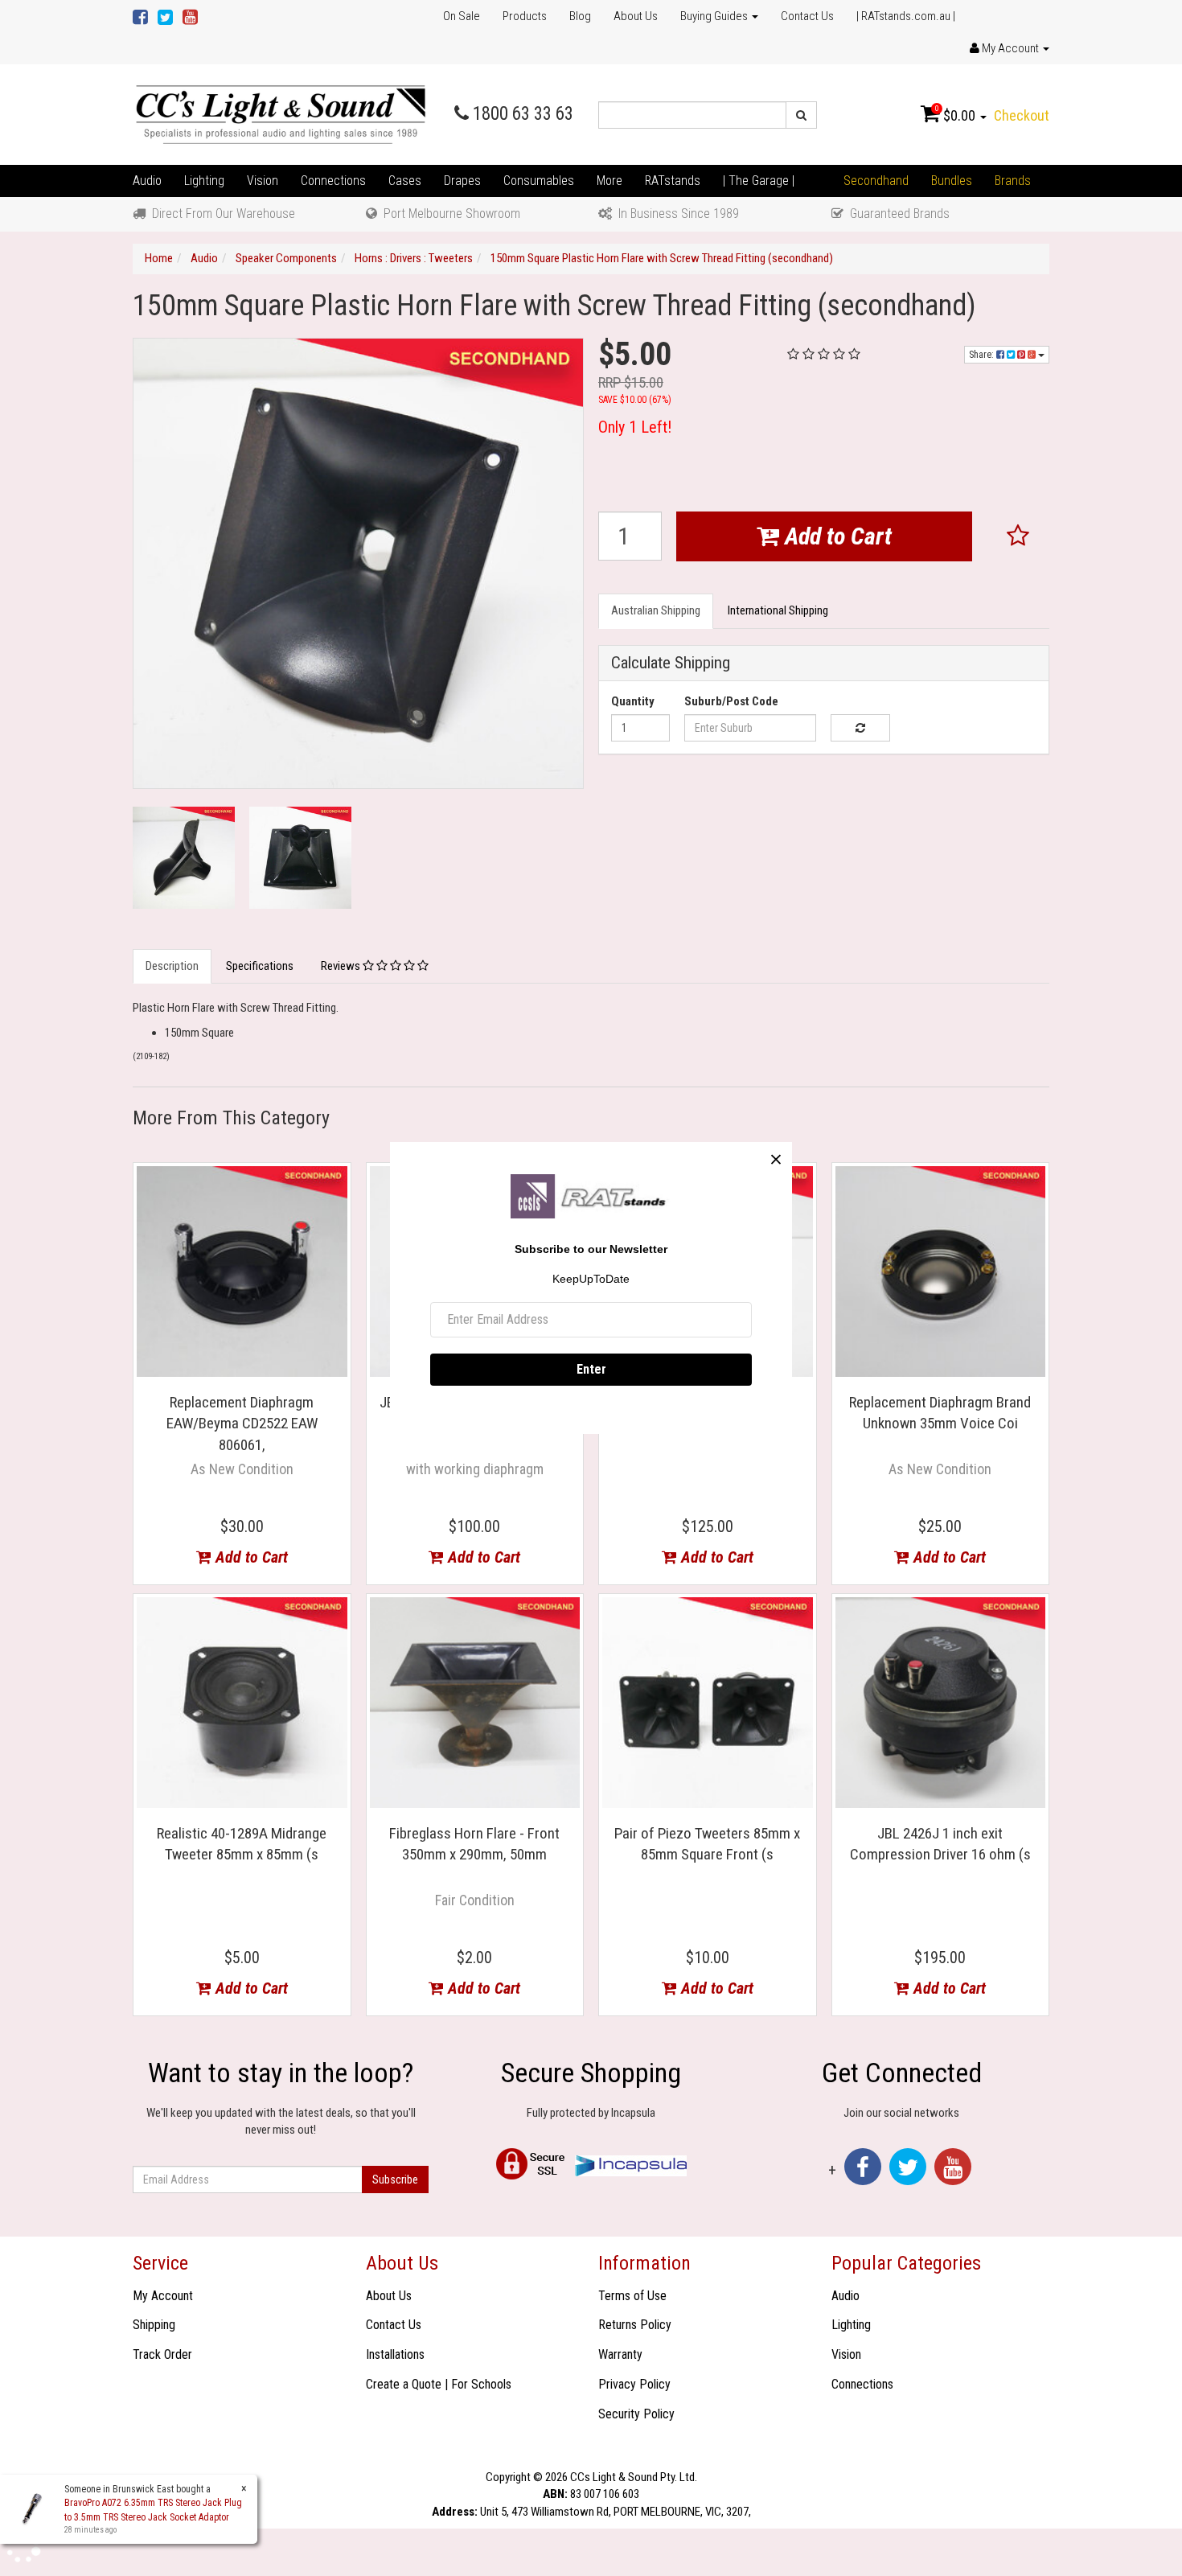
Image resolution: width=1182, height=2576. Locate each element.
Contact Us (807, 16)
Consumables (539, 181)
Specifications (260, 966)
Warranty (620, 2354)
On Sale (462, 16)
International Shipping (778, 610)
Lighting (204, 181)
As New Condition (242, 1469)
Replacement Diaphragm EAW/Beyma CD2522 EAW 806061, (242, 1424)
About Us (636, 16)
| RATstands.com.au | (906, 16)
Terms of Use (632, 2296)
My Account (163, 2296)
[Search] (801, 115)
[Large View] (184, 858)
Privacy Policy (634, 2384)
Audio (147, 181)
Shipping (154, 2325)
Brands (1013, 181)
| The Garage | (759, 181)
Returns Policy (635, 2325)
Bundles (952, 181)
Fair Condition (475, 1900)
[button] (1018, 536)
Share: (983, 355)
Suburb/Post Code (731, 701)
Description (172, 966)
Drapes (462, 181)
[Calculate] (860, 728)
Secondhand (876, 181)
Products (525, 16)
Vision (263, 181)
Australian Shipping (656, 610)
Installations (395, 2354)
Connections (333, 181)
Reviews (342, 966)
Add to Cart (835, 536)
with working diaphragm (475, 1469)
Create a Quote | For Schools (439, 2384)
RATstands (673, 181)
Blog (580, 16)
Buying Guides (715, 16)
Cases (405, 181)
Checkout (1022, 115)
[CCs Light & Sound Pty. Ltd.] (281, 114)
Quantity (633, 701)
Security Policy (636, 2414)
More (609, 181)
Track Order (162, 2354)
